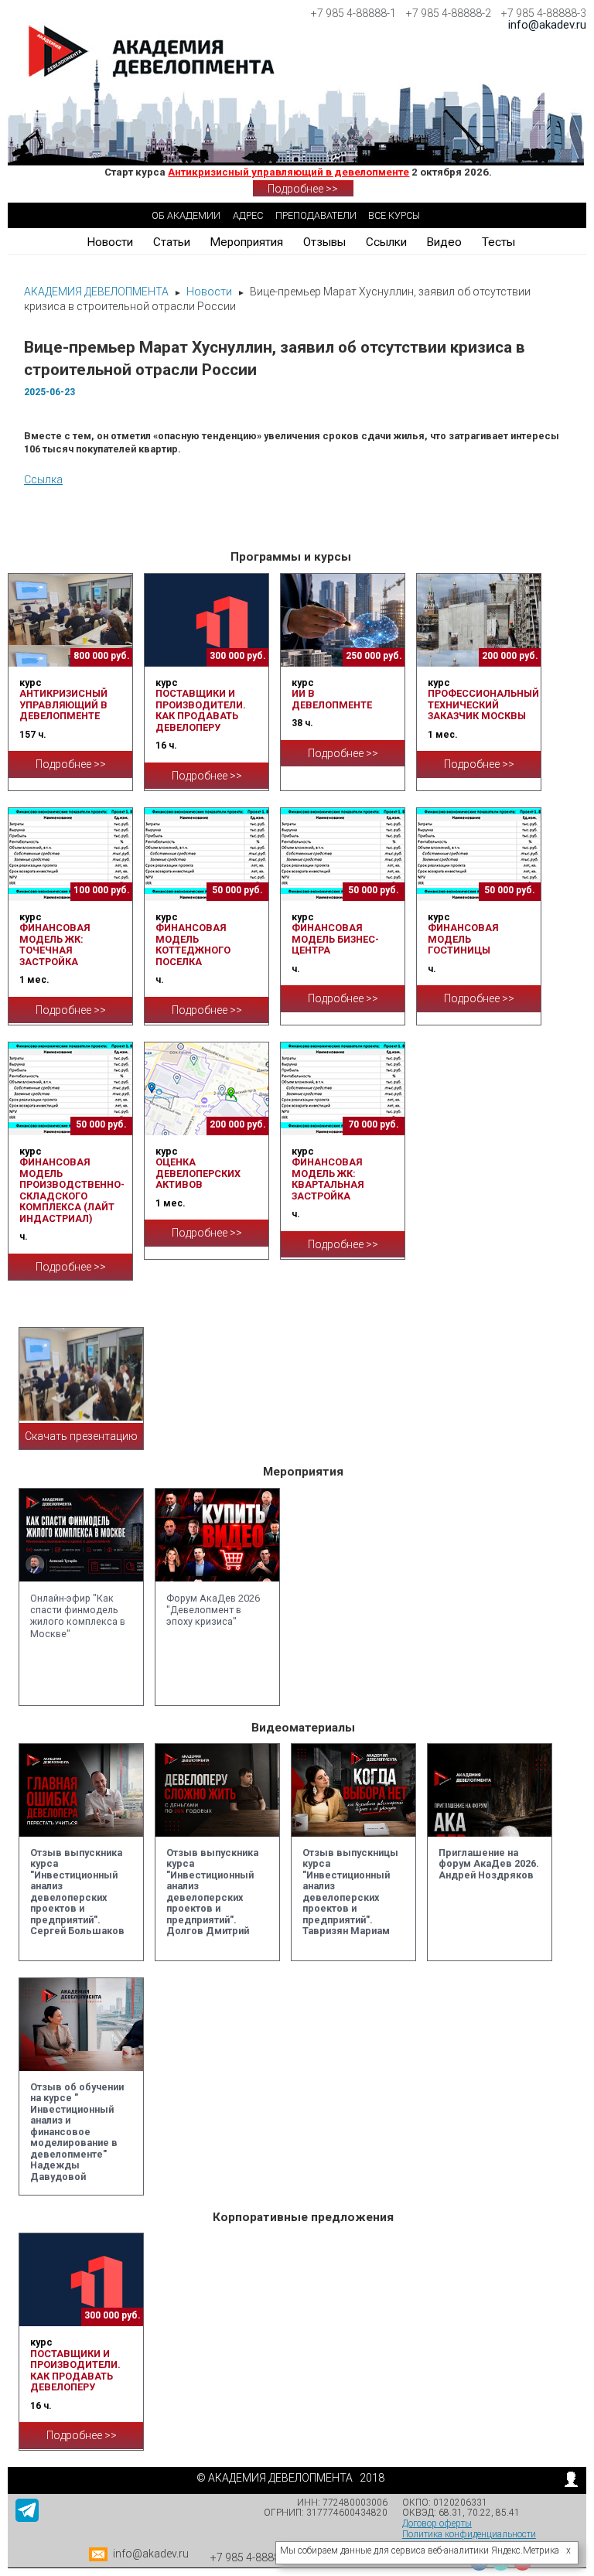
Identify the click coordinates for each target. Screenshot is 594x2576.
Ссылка (43, 479)
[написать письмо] (100, 2557)
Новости (110, 242)
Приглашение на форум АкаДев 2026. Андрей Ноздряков (489, 1864)
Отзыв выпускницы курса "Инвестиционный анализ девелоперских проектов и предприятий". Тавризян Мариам (350, 1892)
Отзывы (324, 242)
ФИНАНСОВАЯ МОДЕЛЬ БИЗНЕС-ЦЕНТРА (335, 939)
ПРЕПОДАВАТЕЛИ (316, 216)
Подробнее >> (303, 189)
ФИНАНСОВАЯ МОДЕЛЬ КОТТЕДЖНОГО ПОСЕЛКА (193, 944)
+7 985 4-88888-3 (544, 13)
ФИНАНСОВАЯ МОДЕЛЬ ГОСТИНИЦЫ (463, 939)
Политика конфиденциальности (469, 2534)
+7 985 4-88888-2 (449, 13)
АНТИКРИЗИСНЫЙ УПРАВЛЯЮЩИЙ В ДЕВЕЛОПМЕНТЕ (63, 705)
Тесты (498, 242)
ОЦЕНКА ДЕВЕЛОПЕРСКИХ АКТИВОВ (198, 1173)
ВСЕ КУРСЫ (394, 216)
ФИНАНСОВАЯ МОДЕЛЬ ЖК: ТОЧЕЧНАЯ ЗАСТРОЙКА (55, 944)
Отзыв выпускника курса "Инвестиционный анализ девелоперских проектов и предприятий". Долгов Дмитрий (212, 1892)
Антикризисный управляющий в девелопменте (288, 172)
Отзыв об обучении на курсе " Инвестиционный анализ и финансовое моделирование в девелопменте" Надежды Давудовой (77, 2132)
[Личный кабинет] (571, 2483)
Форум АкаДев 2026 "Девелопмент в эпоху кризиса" (213, 1610)
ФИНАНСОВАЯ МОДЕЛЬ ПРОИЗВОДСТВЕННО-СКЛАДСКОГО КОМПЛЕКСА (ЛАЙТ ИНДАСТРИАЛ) (72, 1190)
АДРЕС (248, 216)
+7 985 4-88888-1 (353, 13)
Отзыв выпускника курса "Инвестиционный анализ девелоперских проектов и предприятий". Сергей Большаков (77, 1892)
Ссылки (386, 242)
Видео (444, 242)
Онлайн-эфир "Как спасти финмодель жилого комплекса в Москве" (78, 1616)
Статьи (172, 242)
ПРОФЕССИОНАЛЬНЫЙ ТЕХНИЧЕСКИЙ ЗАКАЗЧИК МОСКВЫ (483, 705)
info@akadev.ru (547, 25)
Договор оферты (437, 2523)
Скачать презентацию (81, 1436)
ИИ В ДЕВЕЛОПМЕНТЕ (332, 699)
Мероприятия (246, 242)
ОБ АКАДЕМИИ (186, 216)
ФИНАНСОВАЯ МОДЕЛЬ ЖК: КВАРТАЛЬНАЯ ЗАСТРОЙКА (328, 1179)
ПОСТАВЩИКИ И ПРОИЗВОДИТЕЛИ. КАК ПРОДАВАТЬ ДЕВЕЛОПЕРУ (201, 710)
